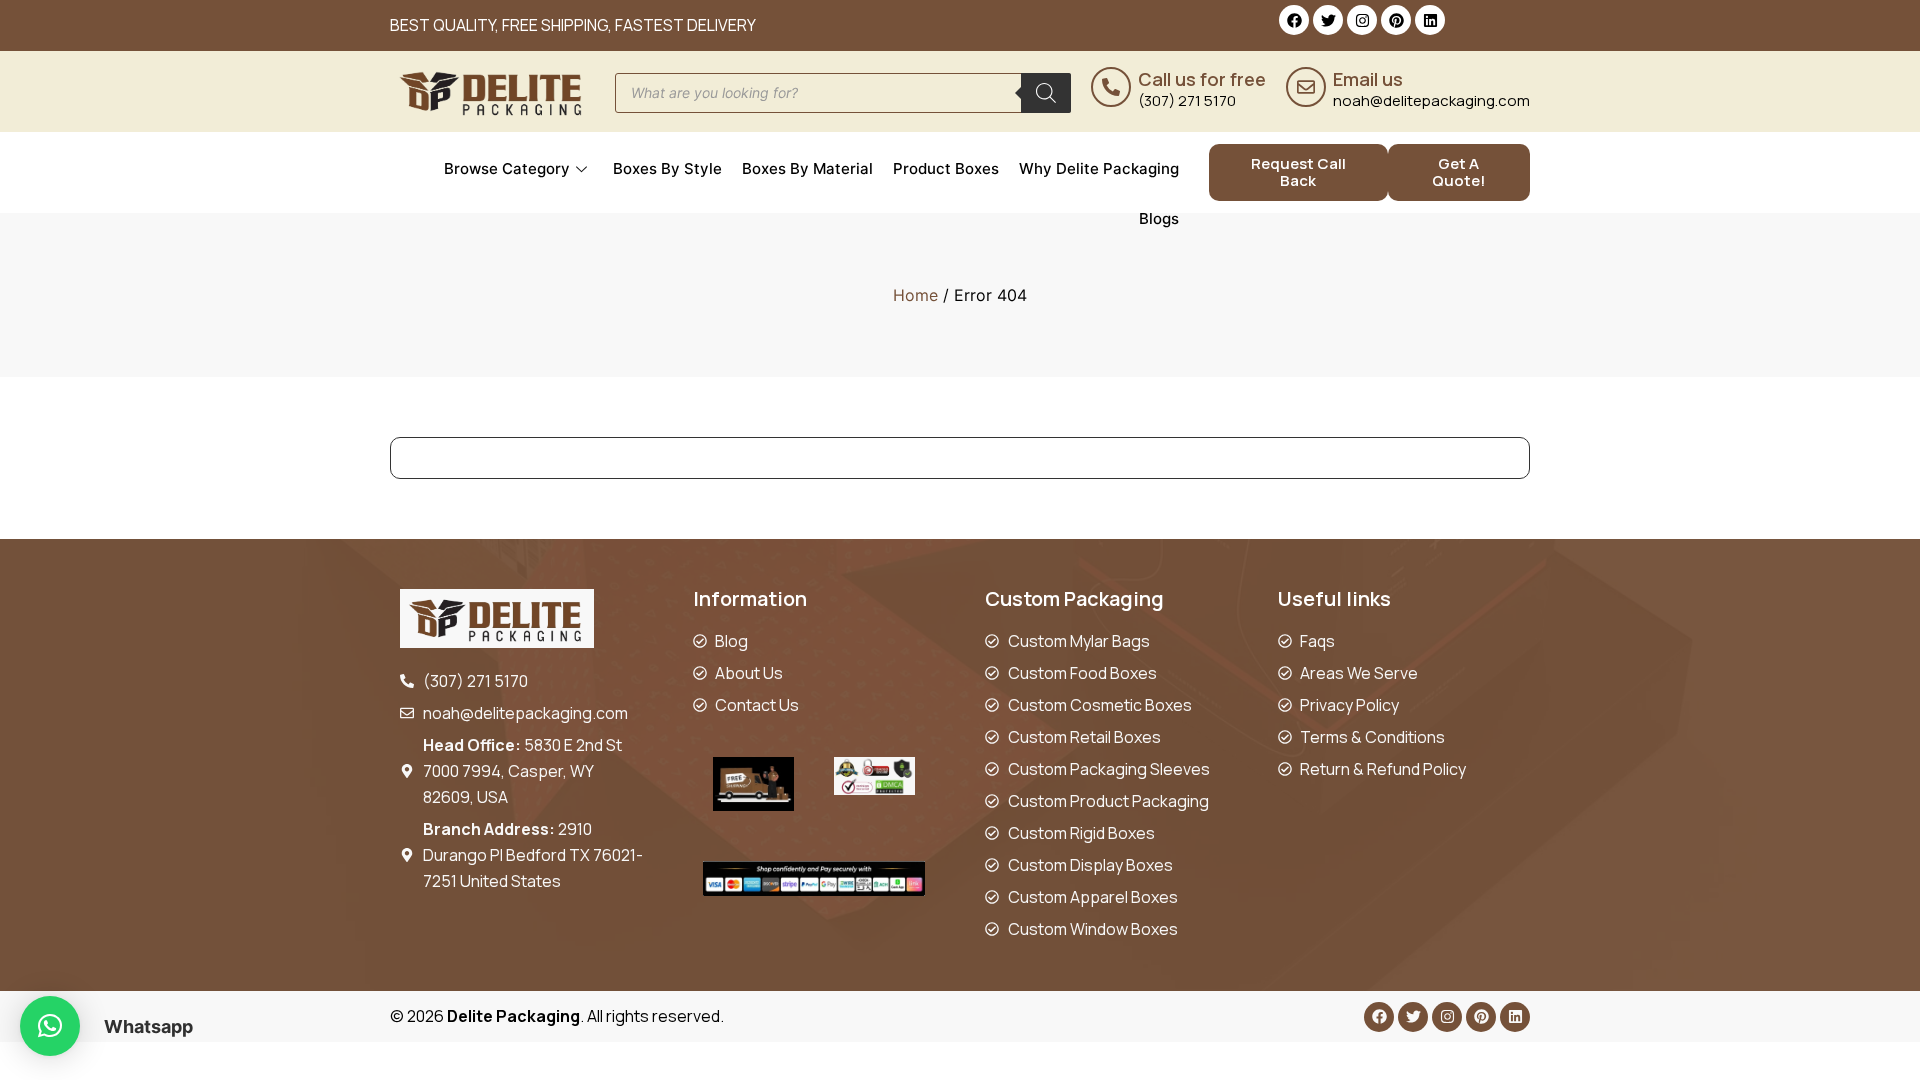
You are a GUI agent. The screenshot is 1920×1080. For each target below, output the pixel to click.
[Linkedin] (1430, 20)
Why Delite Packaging (1099, 168)
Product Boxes (946, 168)
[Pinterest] (1396, 20)
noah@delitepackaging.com (1431, 100)
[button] (50, 1026)
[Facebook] (1294, 20)
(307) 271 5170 (1187, 100)
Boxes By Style (667, 168)
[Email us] (1306, 87)
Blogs (1159, 218)
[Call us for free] (1111, 87)
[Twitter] (1328, 20)
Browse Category (507, 168)
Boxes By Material (807, 168)
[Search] (1046, 93)
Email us (1368, 79)
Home (915, 295)
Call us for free (1202, 79)
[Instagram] (1362, 20)
